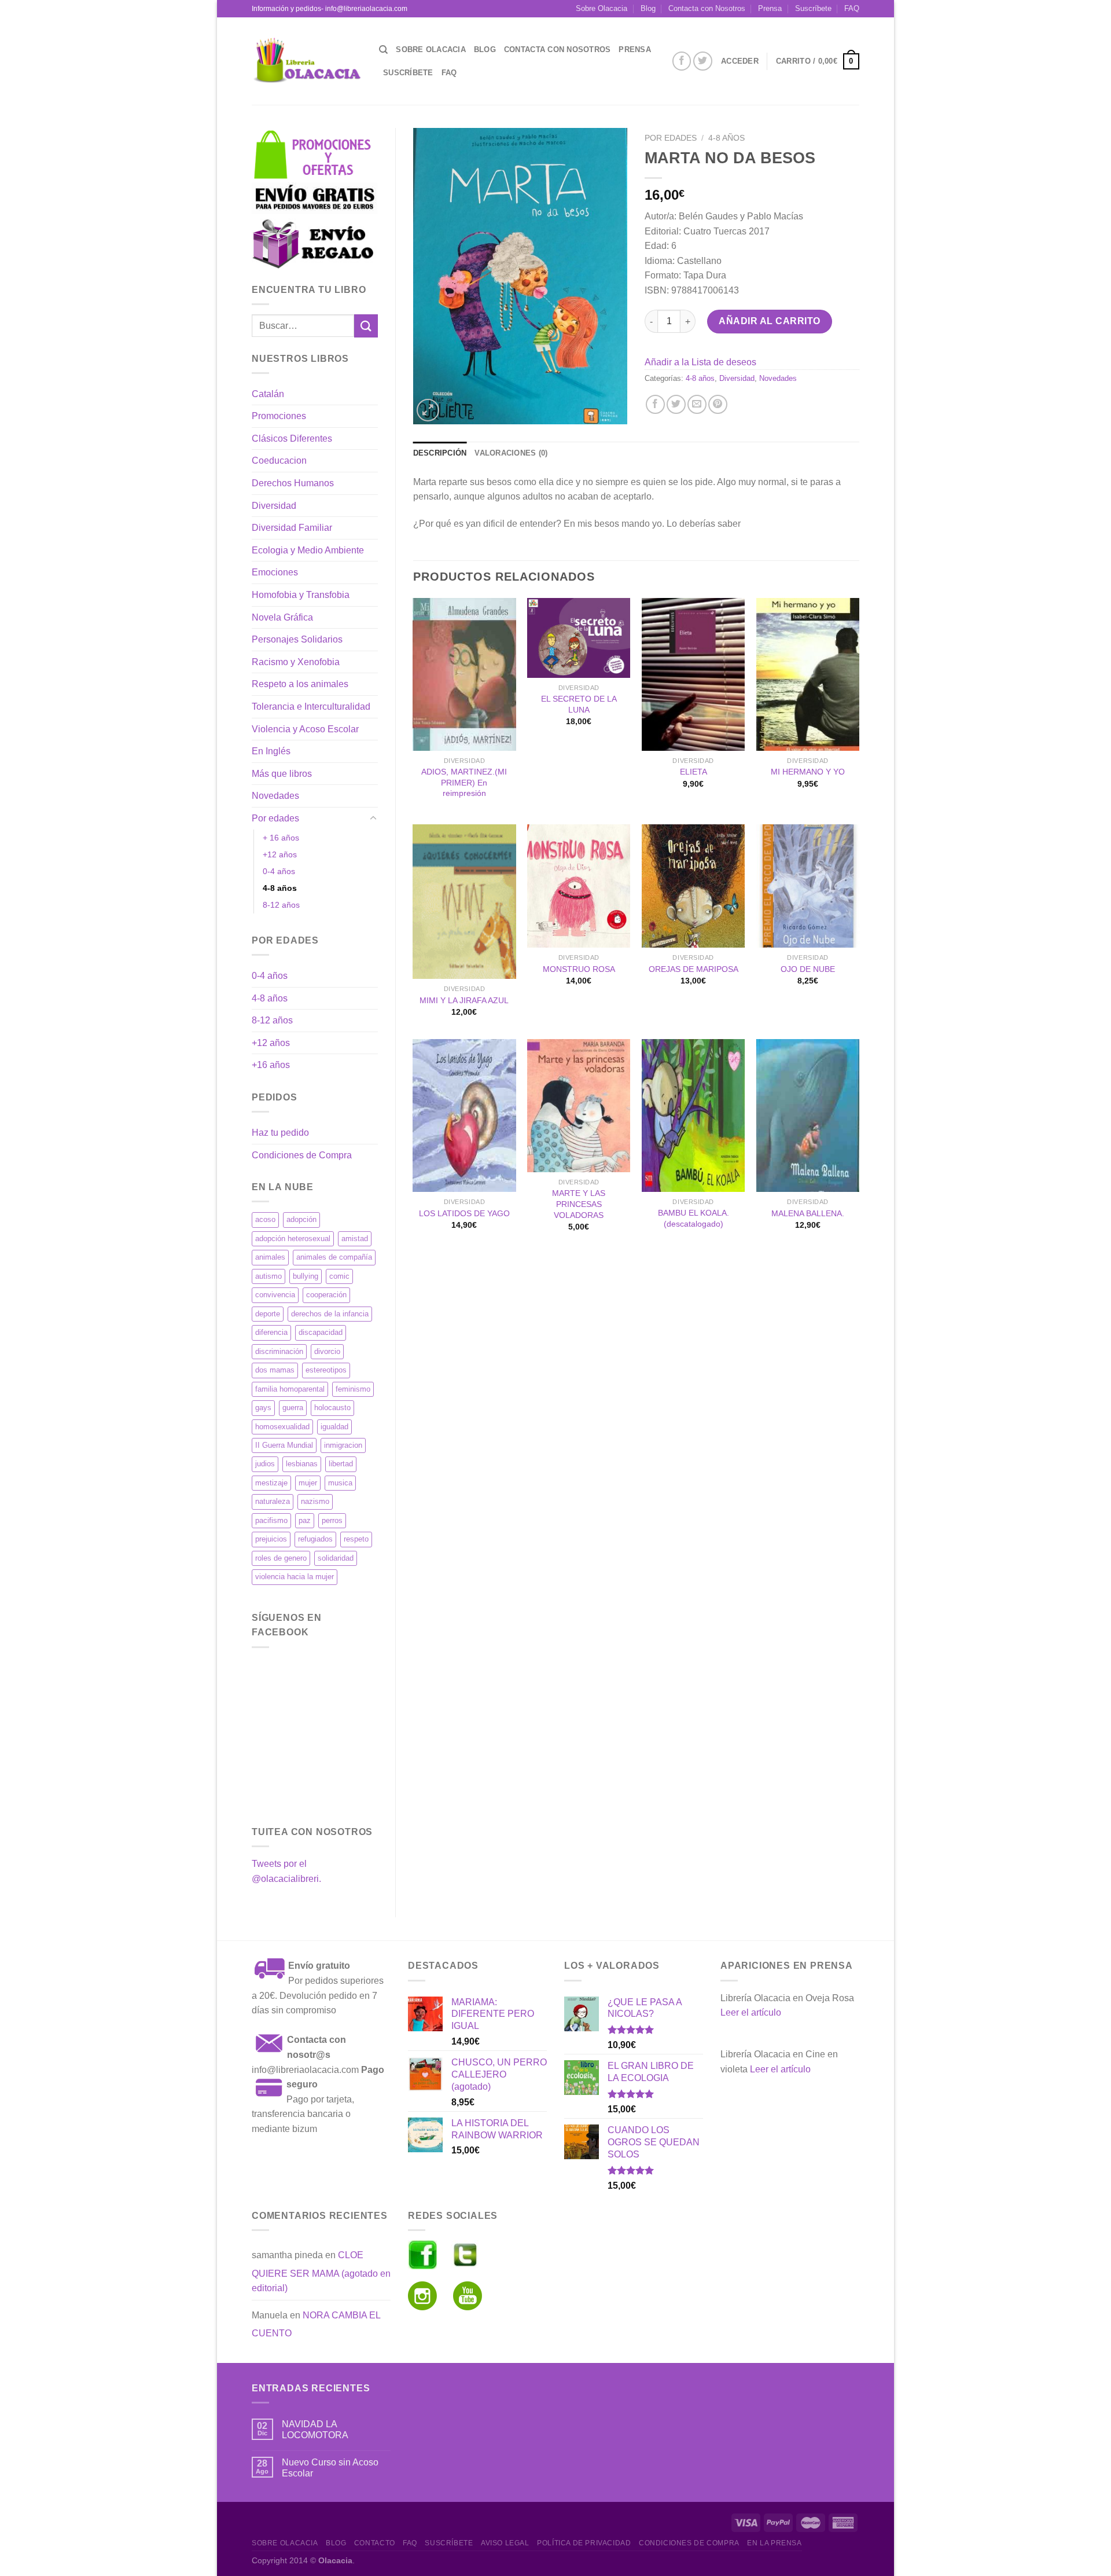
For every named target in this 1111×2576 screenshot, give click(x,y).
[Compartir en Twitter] (676, 404)
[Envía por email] (697, 404)
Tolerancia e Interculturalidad (311, 707)
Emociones (275, 572)
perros (332, 1520)
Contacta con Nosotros (707, 8)
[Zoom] (428, 410)
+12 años (280, 854)
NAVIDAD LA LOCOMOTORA (315, 2430)
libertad (341, 1464)
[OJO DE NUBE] (808, 886)
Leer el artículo (751, 2012)
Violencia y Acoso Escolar (305, 729)
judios (265, 1464)
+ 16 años (281, 838)
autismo (268, 1276)
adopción (301, 1219)
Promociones (279, 416)
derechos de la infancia (330, 1314)
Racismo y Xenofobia (296, 662)
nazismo (315, 1501)
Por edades (275, 818)
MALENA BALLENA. (808, 1213)
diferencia (271, 1332)
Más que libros (282, 774)
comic (339, 1276)
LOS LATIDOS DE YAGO (464, 1213)
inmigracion (343, 1445)
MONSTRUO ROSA (579, 969)
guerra (293, 1408)
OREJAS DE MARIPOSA (694, 969)
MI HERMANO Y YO (808, 772)
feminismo (353, 1389)
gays (263, 1408)
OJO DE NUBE (808, 969)
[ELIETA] (693, 674)
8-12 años (281, 905)
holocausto (332, 1408)
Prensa (770, 8)
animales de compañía (334, 1257)
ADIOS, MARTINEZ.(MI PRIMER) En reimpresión (464, 782)
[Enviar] (366, 326)
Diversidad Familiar (292, 528)
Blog (648, 8)
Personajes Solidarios (297, 639)
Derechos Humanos (293, 483)
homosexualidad (282, 1427)
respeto (356, 1539)
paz (305, 1520)
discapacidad (321, 1332)
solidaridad (336, 1558)
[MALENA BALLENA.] (808, 1115)
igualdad (334, 1427)
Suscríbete (813, 8)
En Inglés (271, 751)
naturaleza (273, 1501)
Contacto (375, 2543)
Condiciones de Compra (302, 1155)
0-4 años (279, 871)
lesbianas (302, 1464)
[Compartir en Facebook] (655, 404)
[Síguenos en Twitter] (703, 61)
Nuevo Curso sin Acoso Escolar (330, 2468)
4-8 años (280, 888)
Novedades (275, 796)
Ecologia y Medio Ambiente (308, 550)
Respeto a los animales (300, 684)
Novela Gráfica (282, 617)
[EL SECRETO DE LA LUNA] (579, 638)
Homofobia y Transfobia (301, 595)
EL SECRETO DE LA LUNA (579, 704)
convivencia (275, 1295)
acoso (265, 1219)
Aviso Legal (505, 2543)
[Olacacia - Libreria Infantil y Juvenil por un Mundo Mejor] (307, 61)
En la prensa (774, 2543)
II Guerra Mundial (284, 1445)
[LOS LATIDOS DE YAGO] (464, 1115)
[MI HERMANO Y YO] (808, 674)
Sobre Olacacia (602, 8)
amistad (355, 1239)
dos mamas (275, 1370)
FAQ (852, 8)
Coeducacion (279, 460)
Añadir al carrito (769, 321)
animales (270, 1257)
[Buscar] (383, 50)
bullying (306, 1276)
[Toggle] (373, 819)
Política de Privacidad (584, 2543)
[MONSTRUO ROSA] (579, 886)
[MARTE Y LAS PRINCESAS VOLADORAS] (579, 1106)
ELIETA (694, 772)
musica (340, 1483)
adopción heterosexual (293, 1239)
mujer (308, 1483)
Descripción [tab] (440, 453)
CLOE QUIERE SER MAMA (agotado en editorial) (321, 2272)
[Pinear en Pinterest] (718, 404)
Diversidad (274, 506)
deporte (268, 1314)
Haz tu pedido (280, 1133)
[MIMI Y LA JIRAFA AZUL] (464, 902)
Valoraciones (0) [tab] (511, 453)
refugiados (315, 1539)
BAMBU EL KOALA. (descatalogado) (694, 1218)
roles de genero (281, 1558)
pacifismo (271, 1520)
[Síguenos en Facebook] (682, 61)
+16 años (271, 1065)
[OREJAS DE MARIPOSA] (693, 886)
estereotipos (326, 1370)
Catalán (268, 394)
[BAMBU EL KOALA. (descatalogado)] (693, 1115)
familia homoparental (290, 1389)
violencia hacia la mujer (295, 1577)
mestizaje (271, 1483)
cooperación (326, 1295)
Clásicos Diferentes (292, 438)
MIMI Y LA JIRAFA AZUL (464, 1000)
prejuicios (271, 1539)
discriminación (279, 1351)
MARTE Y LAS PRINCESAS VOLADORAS (579, 1204)
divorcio (327, 1351)
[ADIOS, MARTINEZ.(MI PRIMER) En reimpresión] (464, 674)
